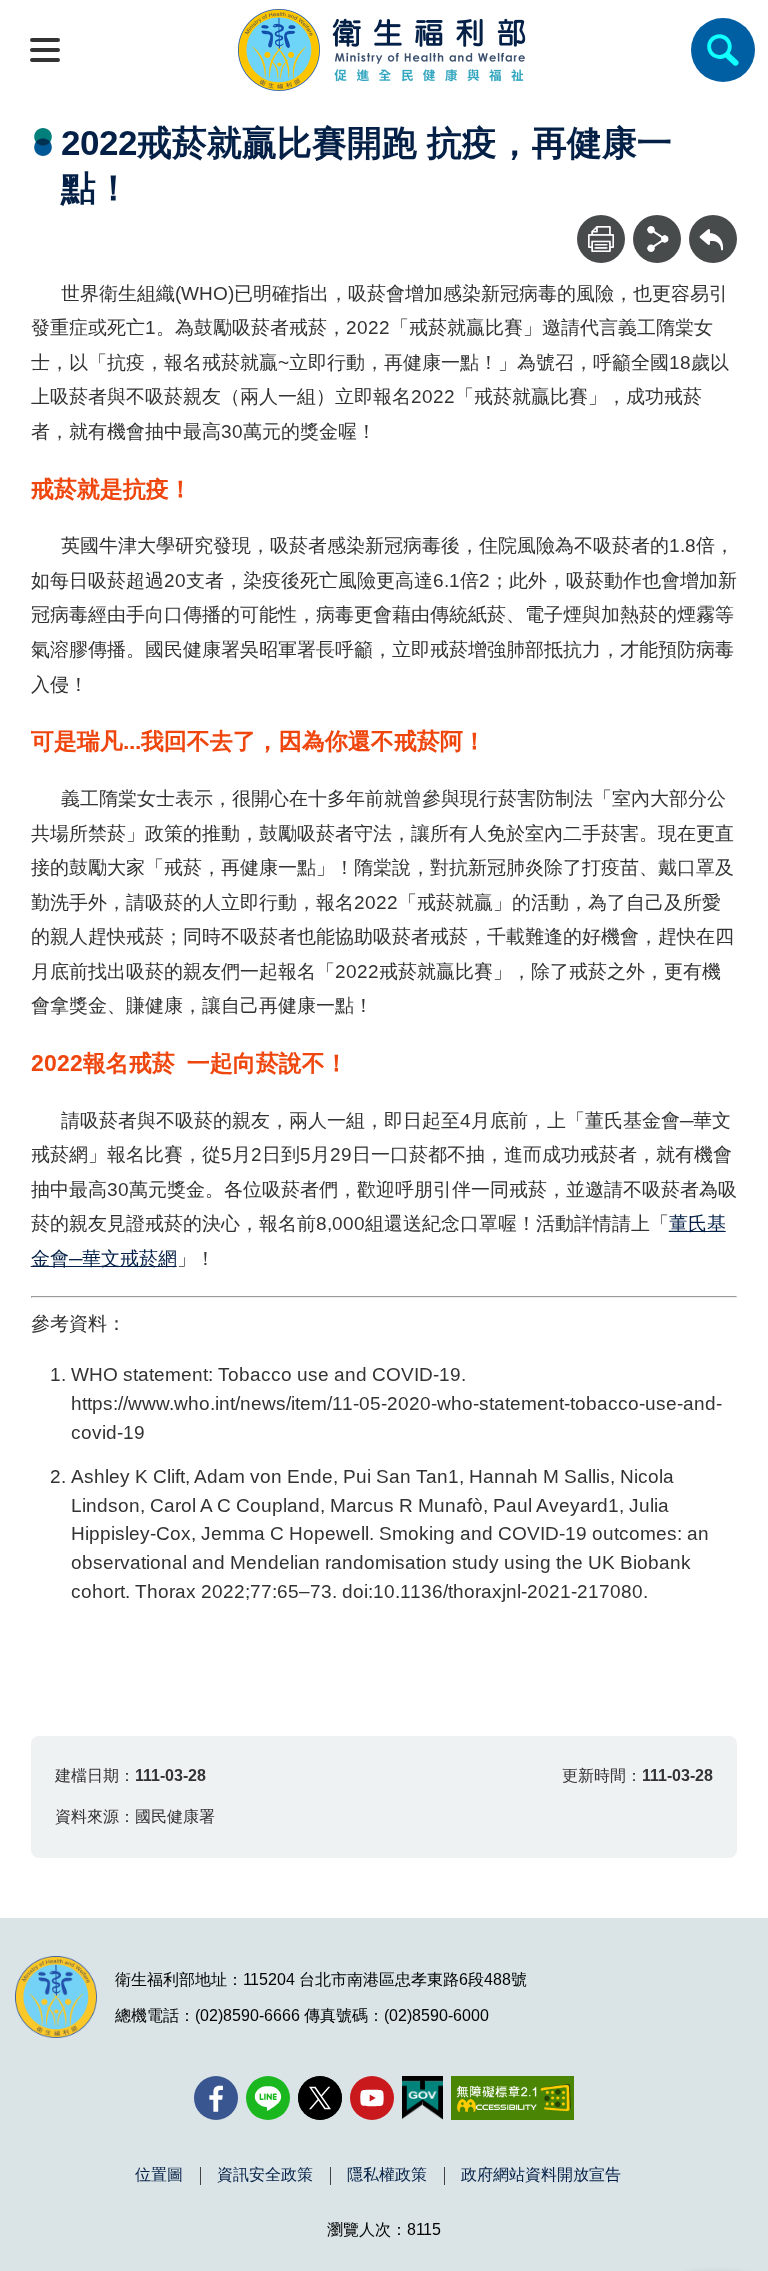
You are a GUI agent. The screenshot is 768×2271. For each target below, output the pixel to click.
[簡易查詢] (723, 50)
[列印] (601, 239)
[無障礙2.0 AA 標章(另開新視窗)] (512, 2098)
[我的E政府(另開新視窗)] (422, 2098)
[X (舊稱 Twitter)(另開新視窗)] (320, 2098)
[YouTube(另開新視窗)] (372, 2098)
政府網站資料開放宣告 (541, 2175)
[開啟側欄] (45, 50)
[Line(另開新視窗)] (268, 2098)
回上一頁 (713, 224)
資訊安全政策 (265, 2175)
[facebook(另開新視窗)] (216, 2098)
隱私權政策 (387, 2175)
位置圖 (159, 2175)
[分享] (657, 239)
